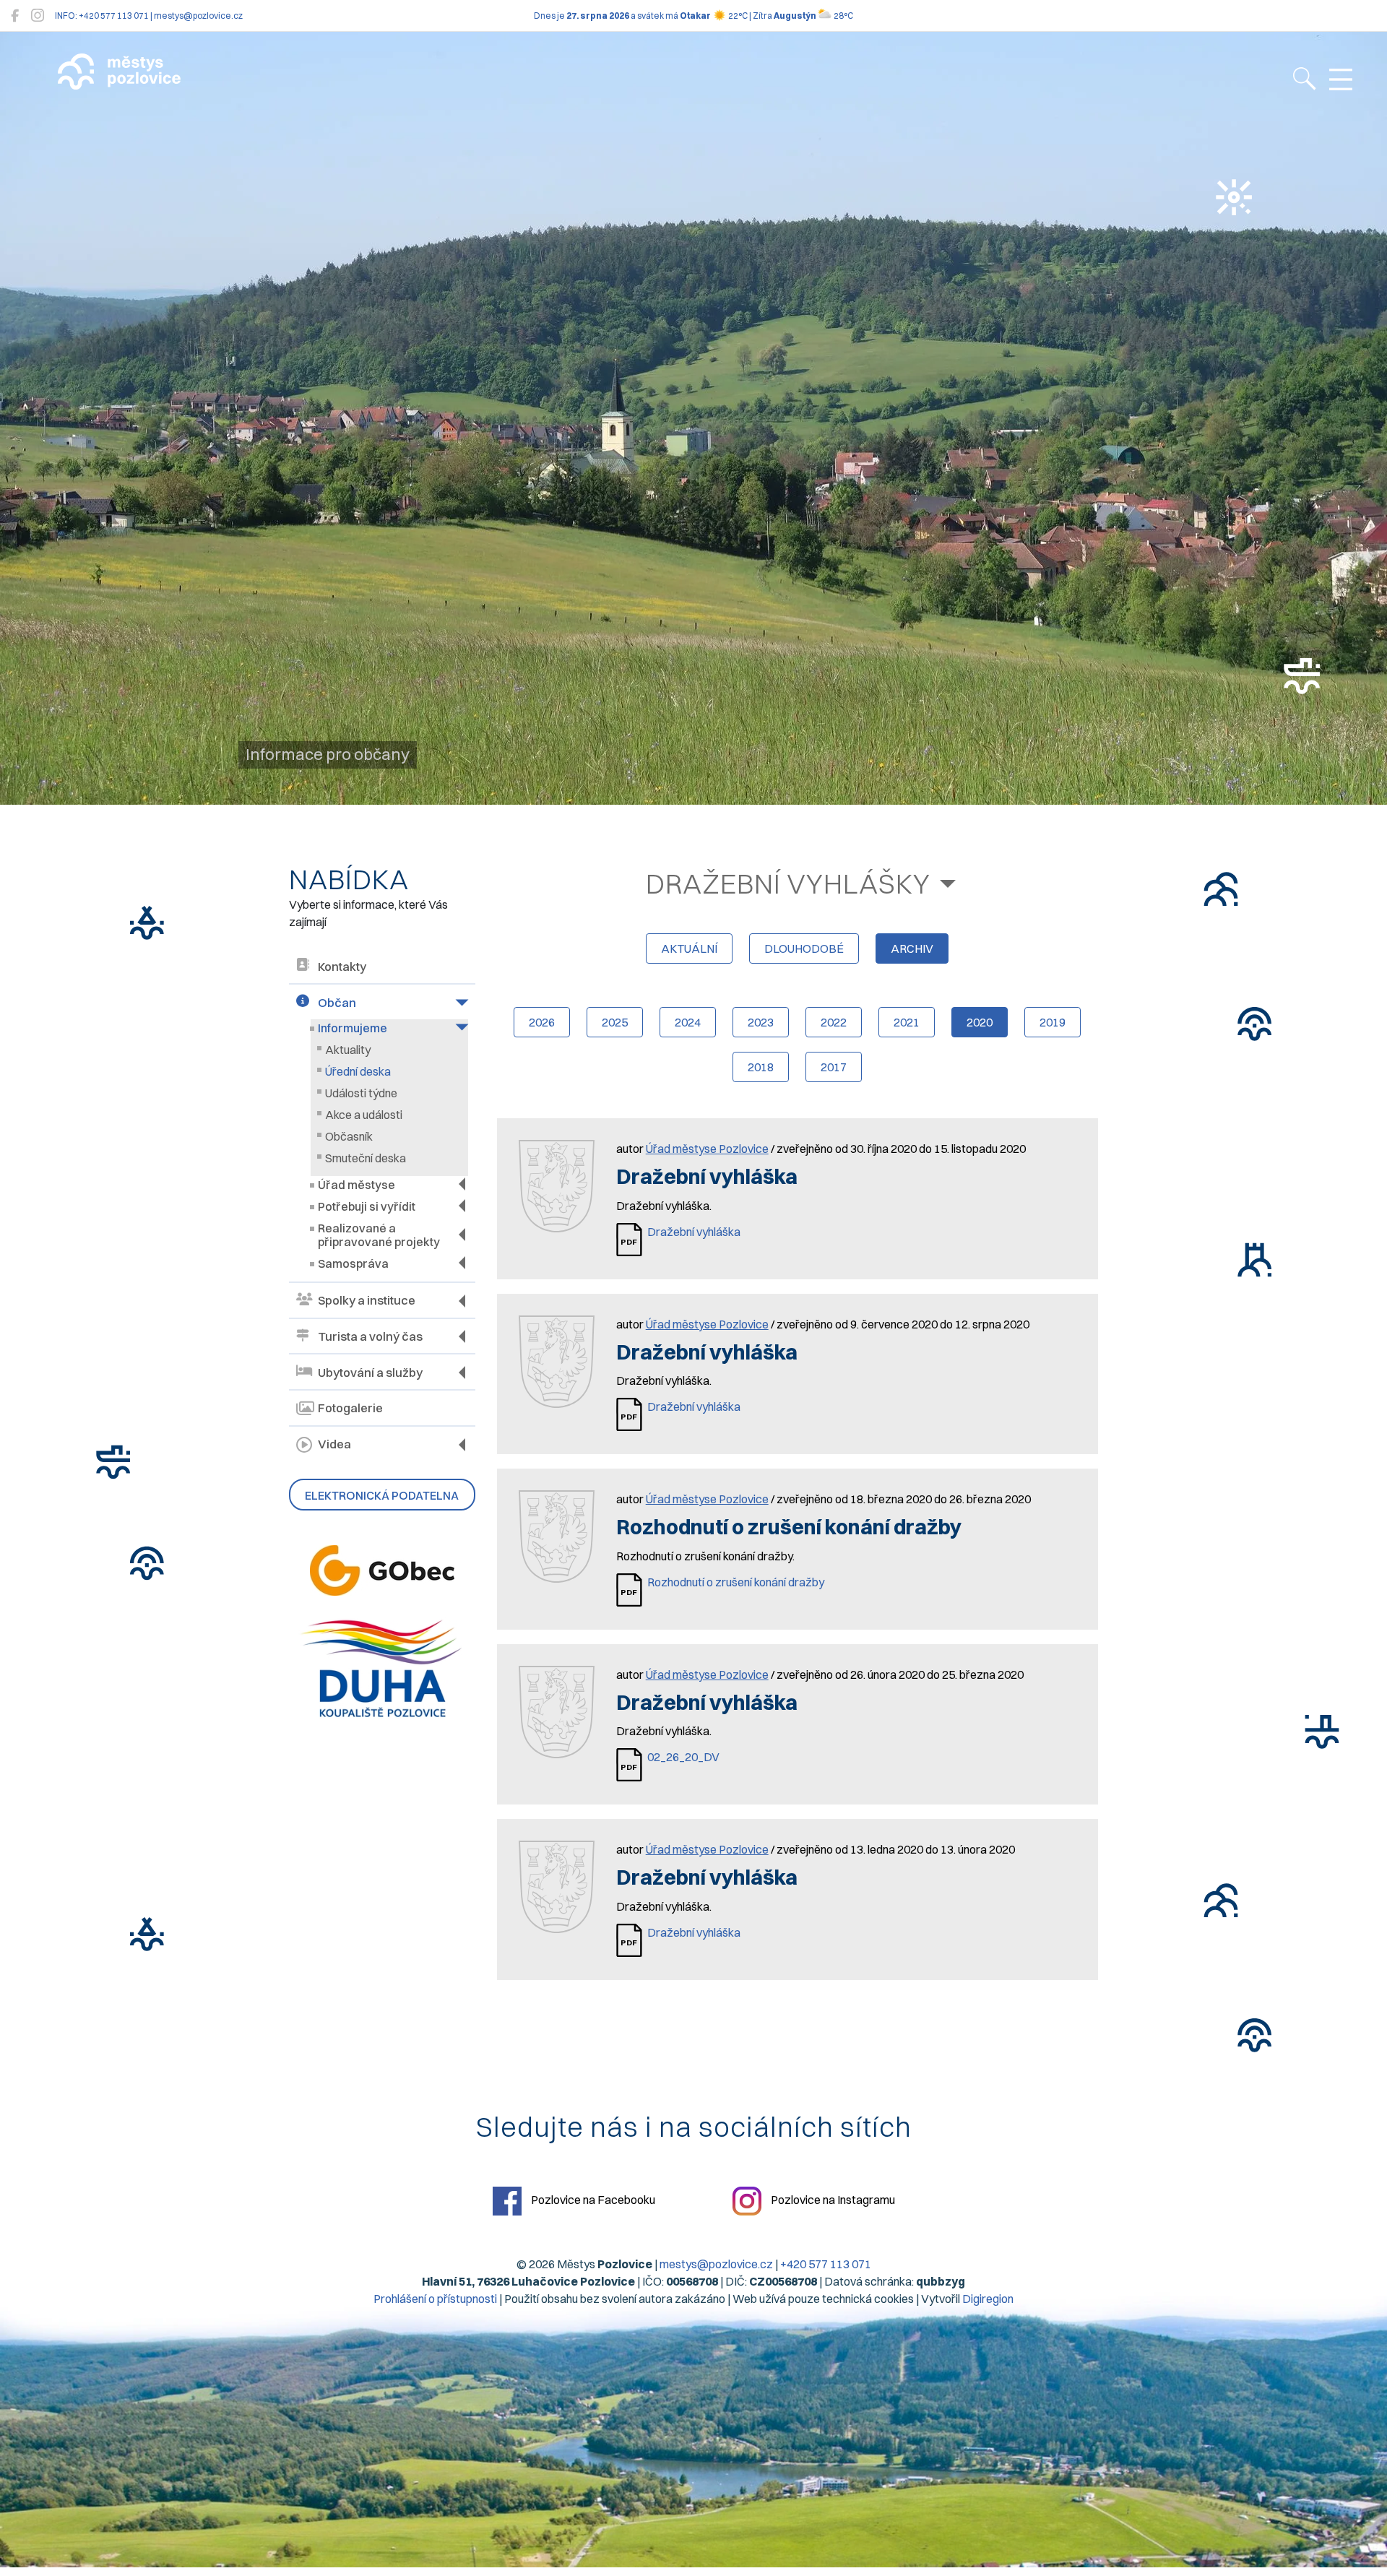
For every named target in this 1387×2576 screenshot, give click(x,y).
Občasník (349, 1136)
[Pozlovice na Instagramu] (38, 16)
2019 (1053, 1022)
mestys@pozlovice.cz (716, 2264)
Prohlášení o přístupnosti (435, 2299)
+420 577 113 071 (826, 2264)
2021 (907, 1022)
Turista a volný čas (370, 1336)
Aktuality (348, 1050)
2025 (615, 1022)
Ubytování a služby (370, 1373)
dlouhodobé (804, 948)
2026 (542, 1022)
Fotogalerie (350, 1408)
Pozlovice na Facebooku (592, 2200)
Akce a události (364, 1115)
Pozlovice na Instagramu (832, 2200)
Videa (334, 1444)
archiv (912, 948)
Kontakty (342, 967)
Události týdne (361, 1093)
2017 (834, 1067)
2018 (761, 1067)
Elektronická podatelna (382, 1495)
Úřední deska (358, 1071)
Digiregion (988, 2299)
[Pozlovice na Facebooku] (15, 16)
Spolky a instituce (367, 1300)
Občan (337, 1003)
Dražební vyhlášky (788, 883)
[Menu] (1341, 80)
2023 (761, 1022)
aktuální (689, 948)
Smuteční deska (366, 1158)
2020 (980, 1022)
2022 (834, 1022)
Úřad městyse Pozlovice (707, 1149)
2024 (688, 1022)
